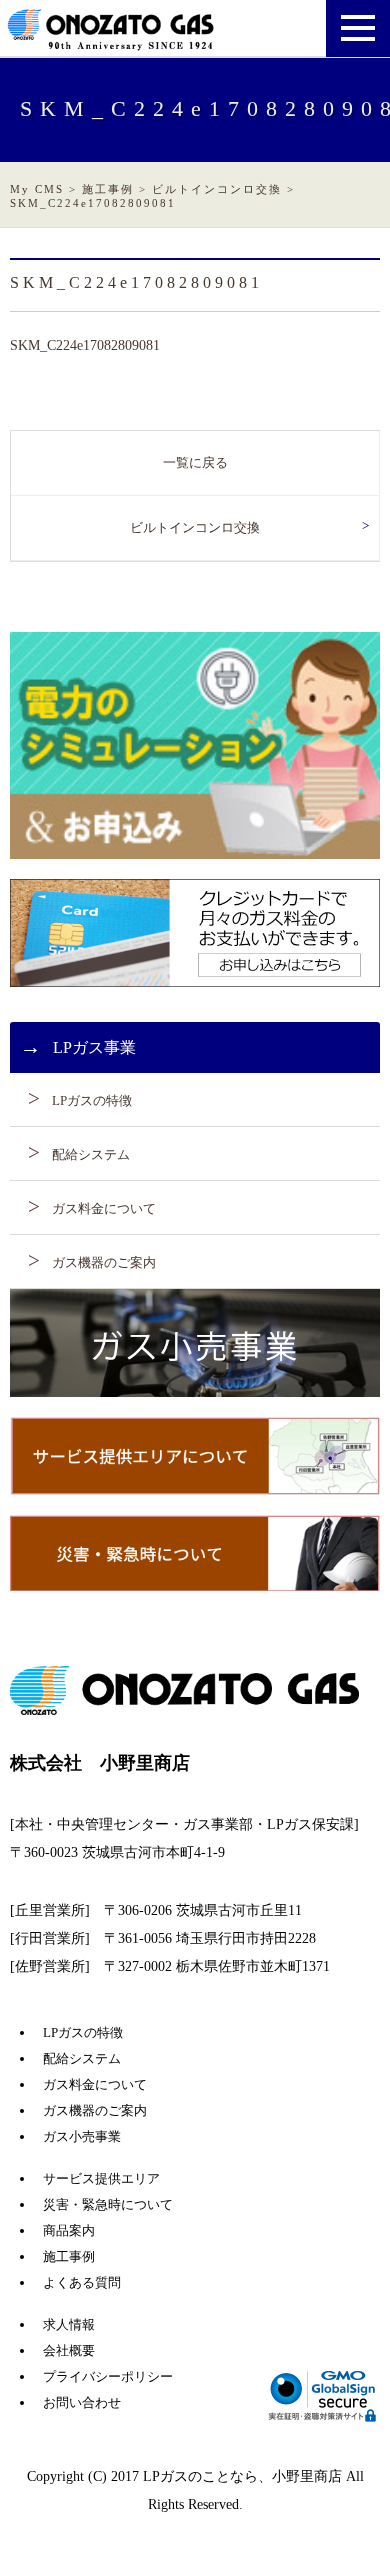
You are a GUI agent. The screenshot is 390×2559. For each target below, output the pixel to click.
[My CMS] (112, 42)
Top (342, 2511)
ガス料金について (104, 1208)
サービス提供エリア (101, 2178)
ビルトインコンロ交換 (195, 527)
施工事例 (69, 2256)
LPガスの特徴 (92, 1100)
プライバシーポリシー (108, 2376)
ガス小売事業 (82, 2136)
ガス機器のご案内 (104, 1262)
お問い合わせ (82, 2402)
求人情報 (69, 2324)
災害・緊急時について (108, 2204)
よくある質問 (82, 2282)
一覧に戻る (195, 462)
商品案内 (69, 2230)
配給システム (91, 1154)
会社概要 (69, 2350)
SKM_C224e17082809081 (85, 345)
